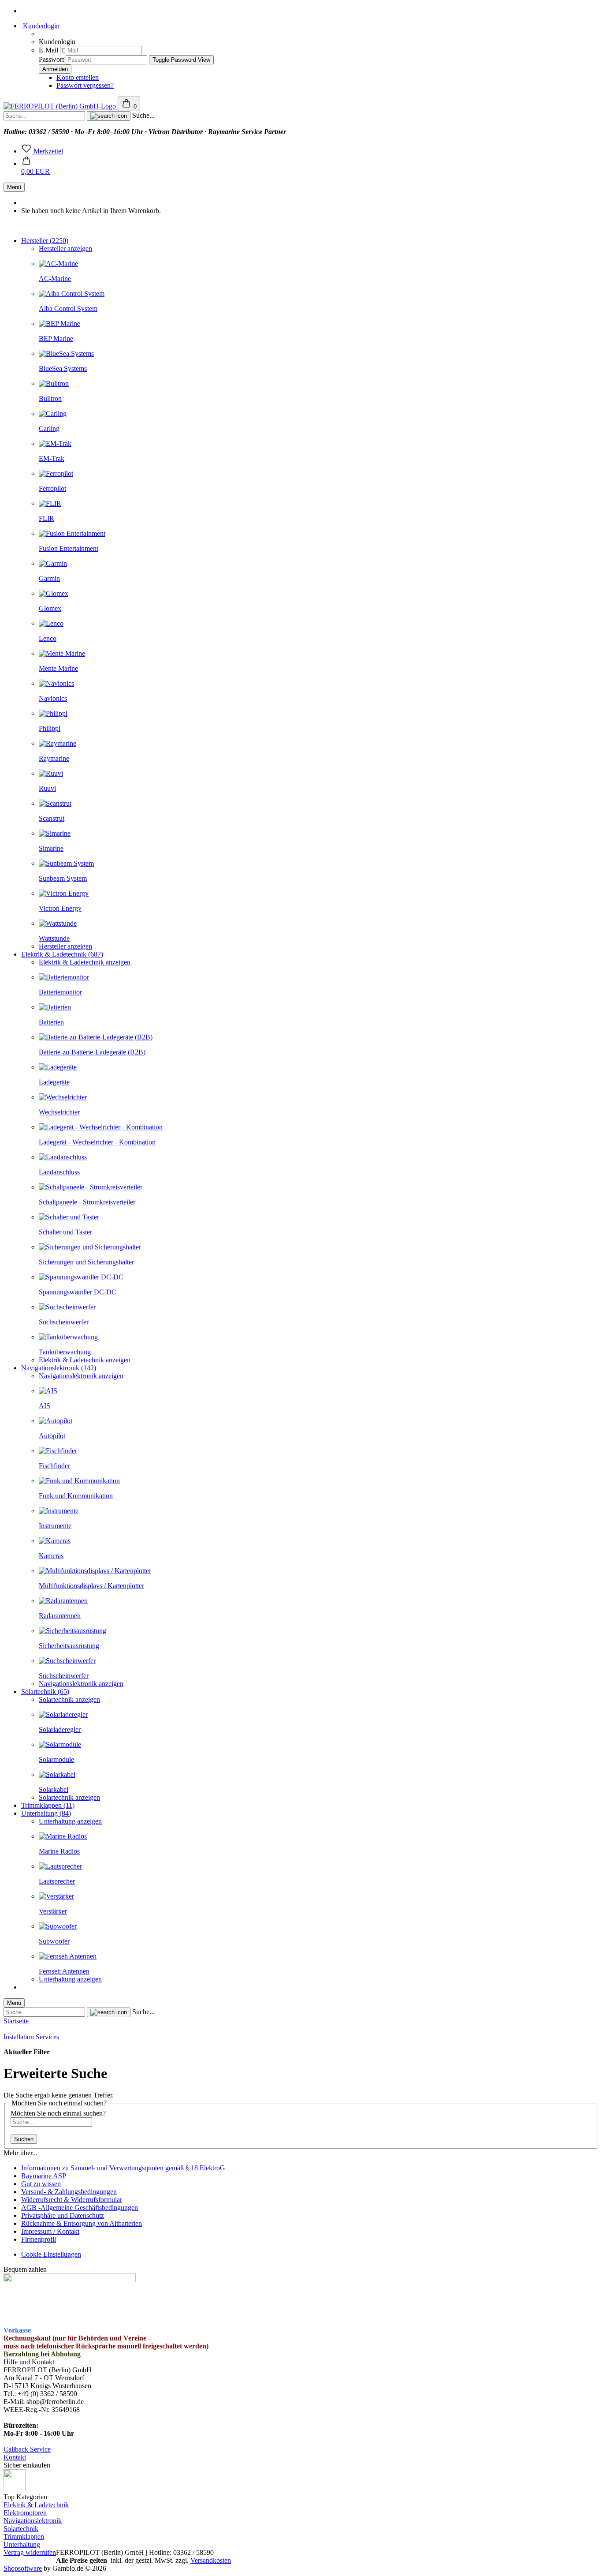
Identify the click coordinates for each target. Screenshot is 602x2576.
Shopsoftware (23, 2568)
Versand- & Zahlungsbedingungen (69, 2192)
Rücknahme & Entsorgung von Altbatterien (82, 2223)
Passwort (51, 59)
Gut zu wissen (41, 2184)
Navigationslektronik (33, 2521)
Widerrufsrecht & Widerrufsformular (72, 2200)
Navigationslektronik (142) (59, 1368)
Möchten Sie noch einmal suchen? (58, 2113)
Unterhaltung (22, 2544)
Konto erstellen (78, 77)
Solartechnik (21, 2529)
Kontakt (15, 2457)
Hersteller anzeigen (65, 249)
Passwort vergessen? (85, 85)
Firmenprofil (39, 2239)
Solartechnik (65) (45, 1692)
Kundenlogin (40, 26)
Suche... (143, 115)
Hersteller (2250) (45, 241)
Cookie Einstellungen (51, 2254)
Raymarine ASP (44, 2176)
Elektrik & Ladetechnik (36, 2505)
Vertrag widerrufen (30, 2552)
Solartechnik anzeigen (69, 1699)
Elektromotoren (25, 2513)
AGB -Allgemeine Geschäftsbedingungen (80, 2208)
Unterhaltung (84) (46, 1813)
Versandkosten (211, 2560)
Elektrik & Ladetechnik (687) (62, 954)
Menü (14, 187)
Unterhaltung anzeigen (70, 1821)
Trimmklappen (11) (48, 1805)
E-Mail (48, 50)
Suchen (24, 2139)
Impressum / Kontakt (50, 2231)
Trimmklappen (24, 2537)
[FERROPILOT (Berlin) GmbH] (61, 106)
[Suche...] (109, 116)
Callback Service (27, 2449)
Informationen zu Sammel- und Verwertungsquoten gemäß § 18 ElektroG (123, 2168)
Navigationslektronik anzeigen (81, 1376)
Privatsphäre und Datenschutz (63, 2215)
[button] (35, 167)
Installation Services (31, 2037)
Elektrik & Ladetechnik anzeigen (85, 962)
